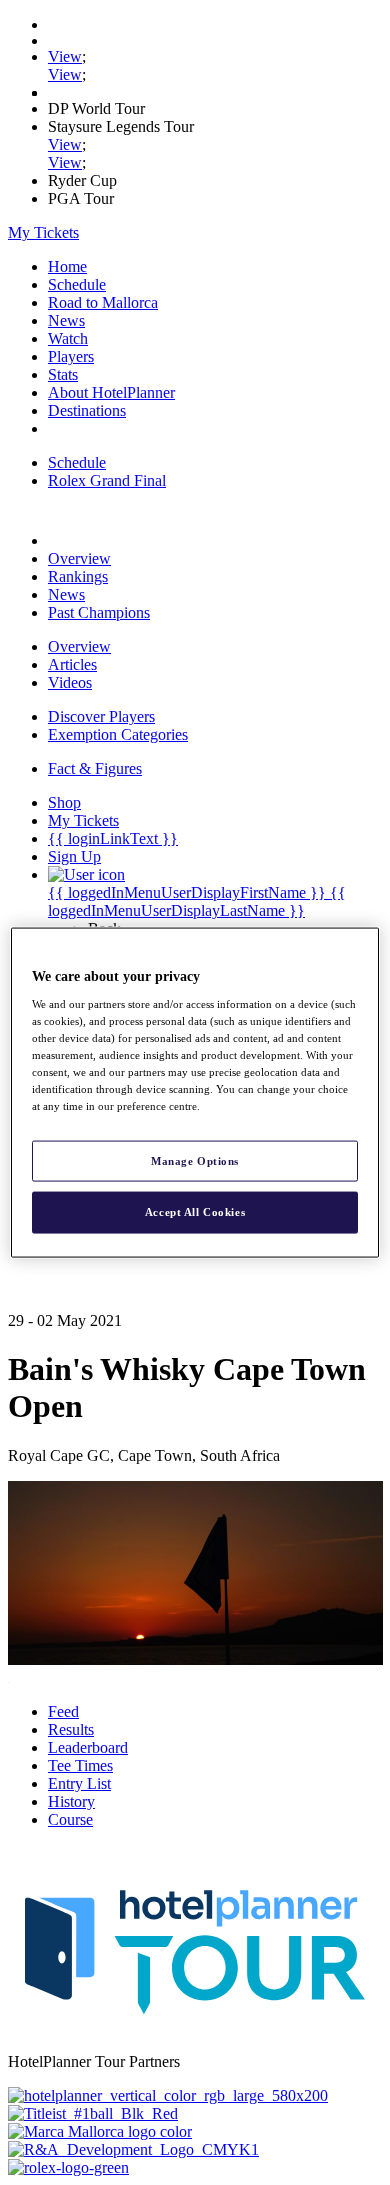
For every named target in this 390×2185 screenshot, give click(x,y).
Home (67, 266)
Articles (72, 664)
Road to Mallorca (103, 302)
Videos (70, 682)
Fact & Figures (95, 768)
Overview (79, 558)
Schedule (77, 284)
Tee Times (80, 1765)
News (66, 320)
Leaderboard (88, 1747)
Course (70, 1819)
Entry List (79, 1783)
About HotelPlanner (111, 392)
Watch (68, 338)
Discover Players (101, 716)
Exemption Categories (118, 734)
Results (71, 1729)
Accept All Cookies (195, 1212)
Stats (63, 374)
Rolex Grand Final (107, 480)
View (65, 56)
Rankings (78, 576)
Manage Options (195, 1160)
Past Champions (99, 612)
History (71, 1801)
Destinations (87, 410)
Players (71, 356)
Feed (63, 1711)
